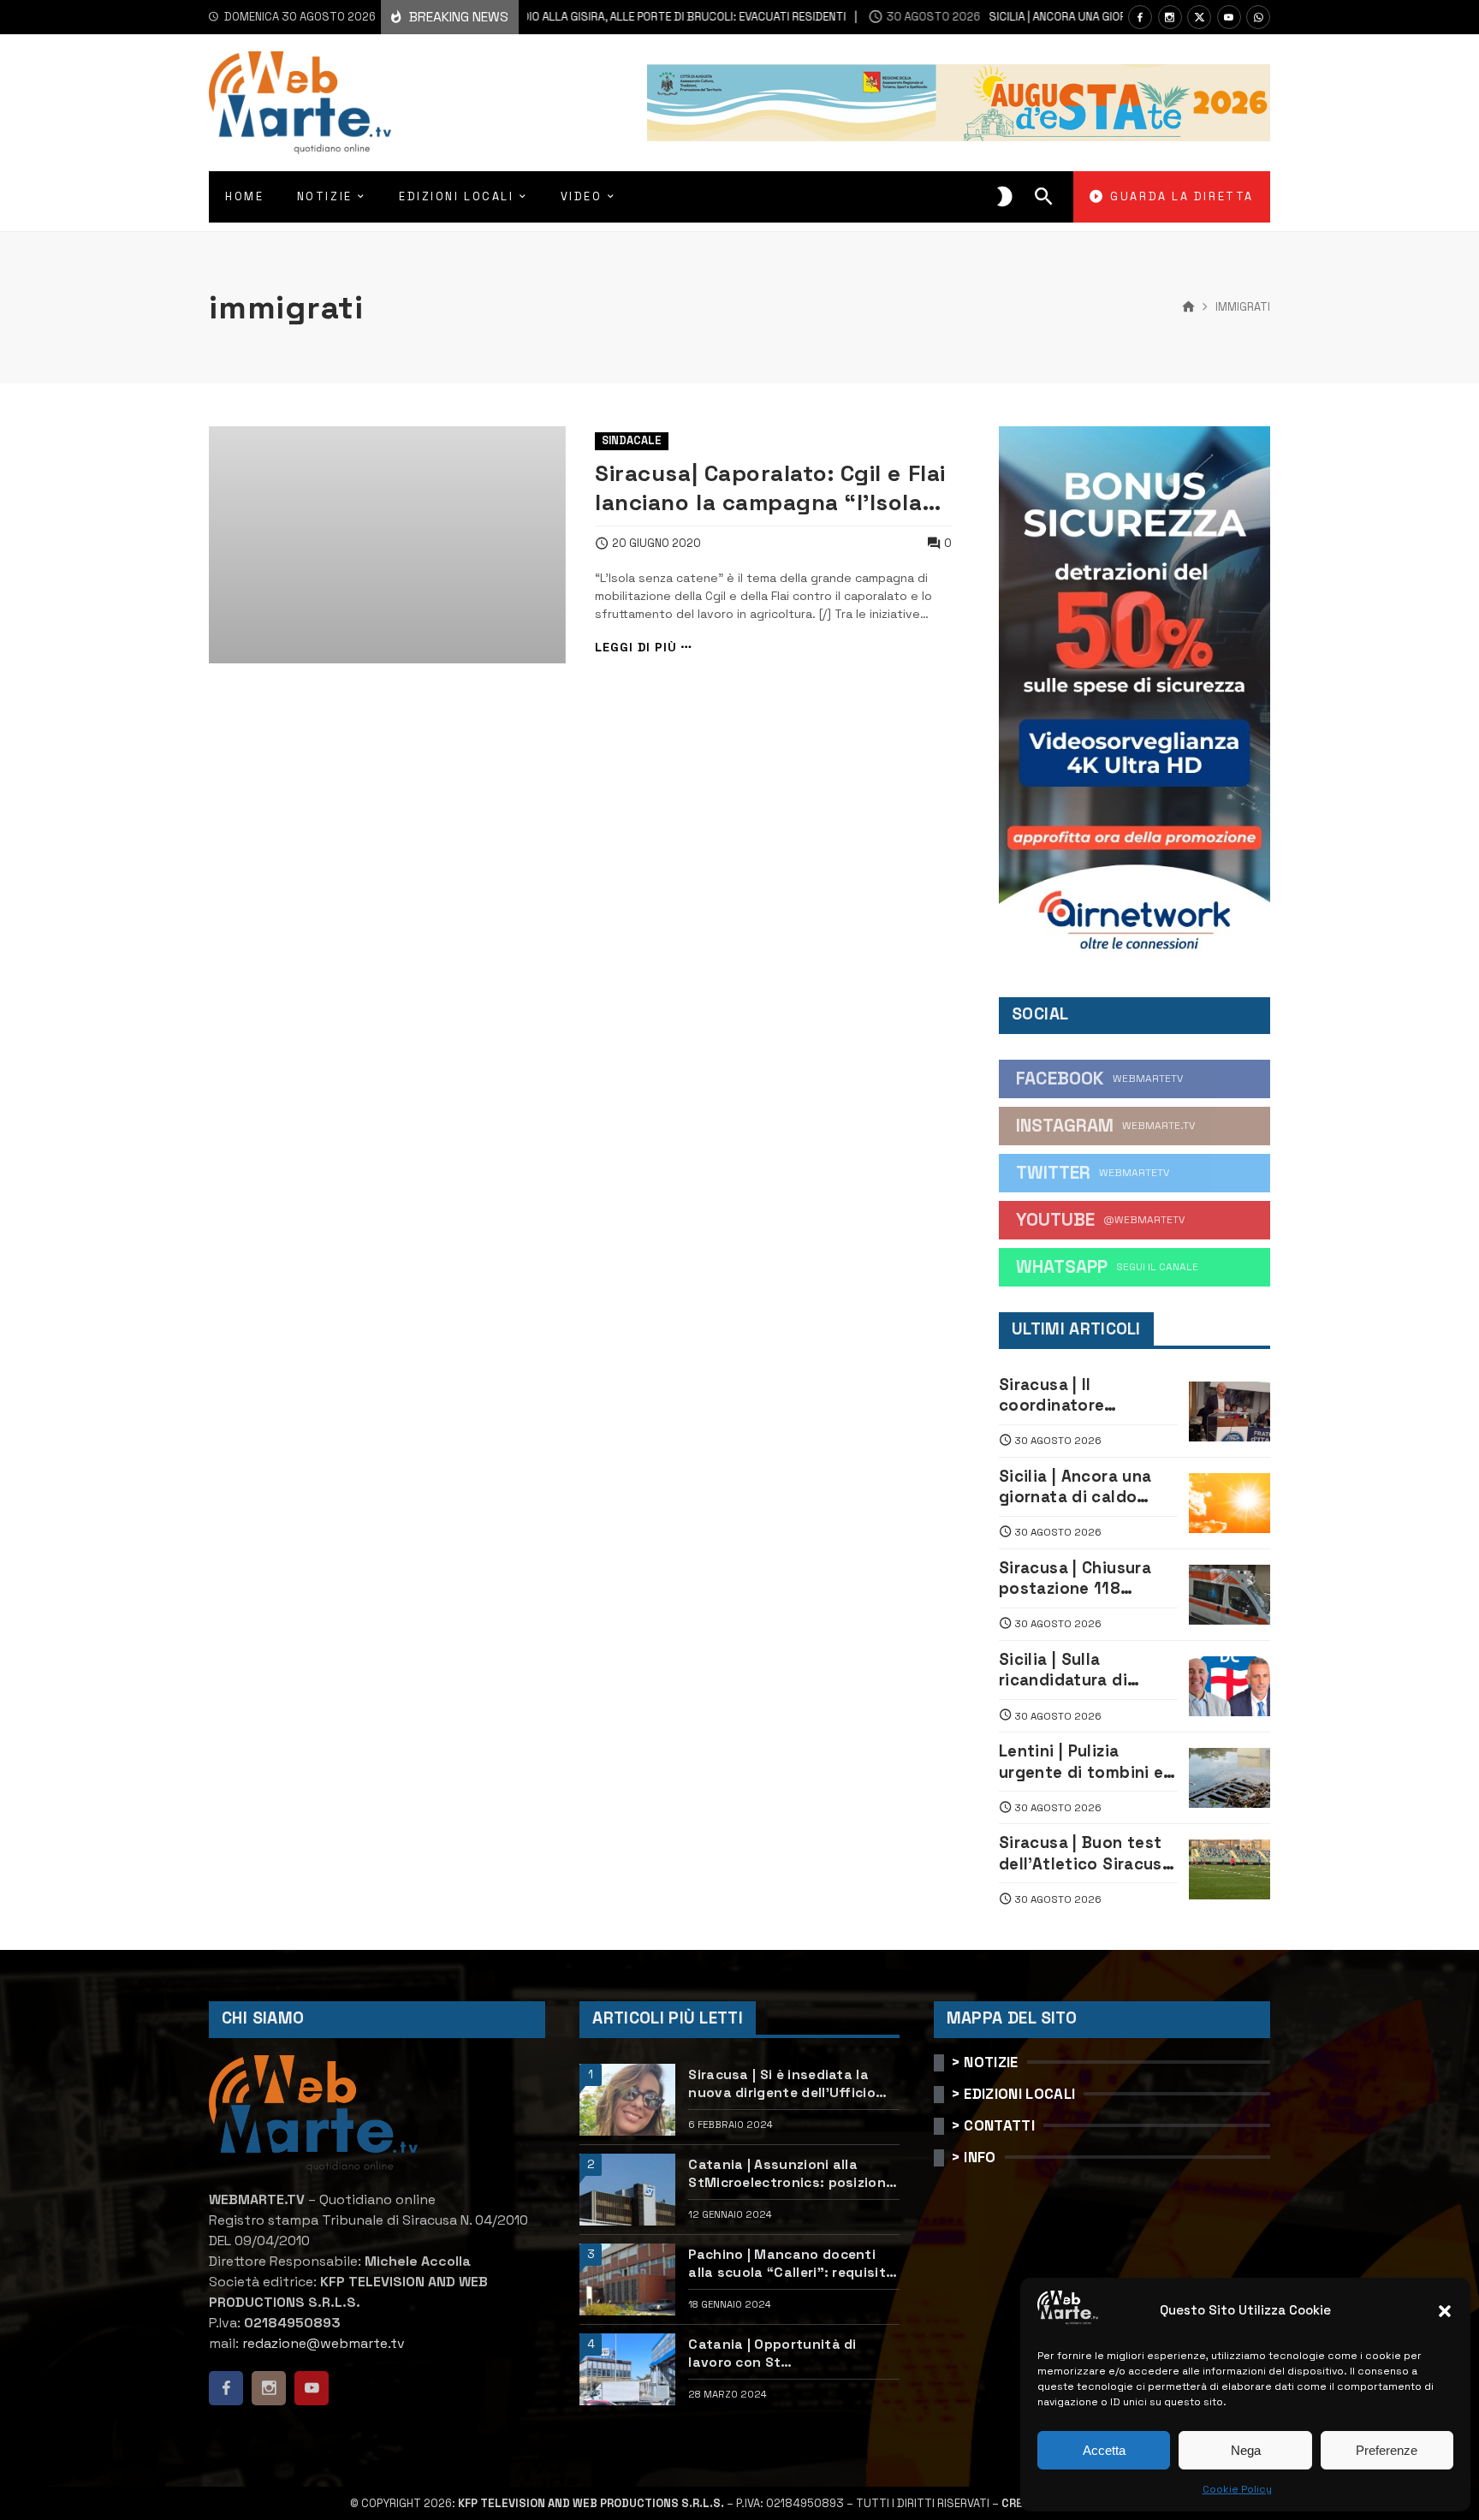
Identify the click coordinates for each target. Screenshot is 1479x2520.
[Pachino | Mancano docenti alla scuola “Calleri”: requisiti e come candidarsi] (627, 2279)
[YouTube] (1229, 17)
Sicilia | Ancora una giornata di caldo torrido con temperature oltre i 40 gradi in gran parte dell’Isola (1087, 1487)
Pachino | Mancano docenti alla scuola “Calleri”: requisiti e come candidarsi (789, 2264)
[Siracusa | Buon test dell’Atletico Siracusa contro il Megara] (1230, 1869)
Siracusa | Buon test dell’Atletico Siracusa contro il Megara (1085, 1854)
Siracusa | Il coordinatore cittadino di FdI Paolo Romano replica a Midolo (1085, 1396)
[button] (1445, 2311)
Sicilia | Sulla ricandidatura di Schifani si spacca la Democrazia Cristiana (1084, 1670)
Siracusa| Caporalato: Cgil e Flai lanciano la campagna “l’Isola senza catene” (770, 488)
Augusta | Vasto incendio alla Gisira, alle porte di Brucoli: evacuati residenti (533, 17)
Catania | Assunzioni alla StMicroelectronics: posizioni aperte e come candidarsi (789, 2174)
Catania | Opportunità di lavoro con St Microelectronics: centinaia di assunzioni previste (791, 2354)
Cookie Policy (1237, 2489)
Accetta (1104, 2450)
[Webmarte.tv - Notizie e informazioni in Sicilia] (300, 103)
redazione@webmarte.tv (324, 2343)
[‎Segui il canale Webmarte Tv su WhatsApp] (1258, 17)
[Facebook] (1140, 17)
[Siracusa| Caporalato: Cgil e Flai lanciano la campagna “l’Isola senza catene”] (387, 545)
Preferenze (1387, 2450)
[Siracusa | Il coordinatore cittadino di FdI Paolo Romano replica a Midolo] (1230, 1412)
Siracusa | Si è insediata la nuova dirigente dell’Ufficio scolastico (782, 2084)
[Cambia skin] (1005, 197)
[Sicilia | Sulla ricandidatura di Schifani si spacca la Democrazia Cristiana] (1230, 1686)
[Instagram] (1170, 17)
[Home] (1188, 307)
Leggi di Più (636, 648)
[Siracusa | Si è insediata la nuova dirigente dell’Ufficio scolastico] (627, 2100)
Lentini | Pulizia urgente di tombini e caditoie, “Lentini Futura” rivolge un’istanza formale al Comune (1084, 1762)
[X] (1199, 17)
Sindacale (632, 440)
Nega (1246, 2450)
